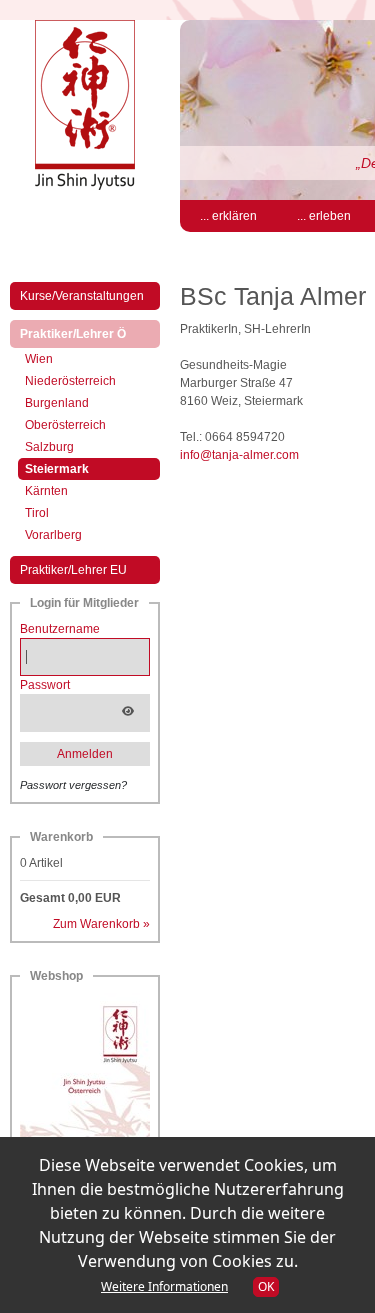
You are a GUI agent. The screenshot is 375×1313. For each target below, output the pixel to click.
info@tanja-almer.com (239, 455)
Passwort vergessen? (73, 785)
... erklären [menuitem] (228, 216)
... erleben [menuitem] (324, 216)
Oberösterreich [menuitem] (65, 425)
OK (266, 1286)
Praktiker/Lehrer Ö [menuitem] (90, 333)
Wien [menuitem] (39, 359)
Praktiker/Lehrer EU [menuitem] (73, 570)
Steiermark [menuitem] (74, 468)
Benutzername (60, 629)
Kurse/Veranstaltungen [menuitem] (82, 296)
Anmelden (85, 754)
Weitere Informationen (164, 1286)
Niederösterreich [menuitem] (70, 381)
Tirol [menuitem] (37, 513)
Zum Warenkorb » (101, 924)
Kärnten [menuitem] (46, 491)
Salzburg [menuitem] (49, 447)
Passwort (45, 685)
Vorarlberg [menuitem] (53, 535)
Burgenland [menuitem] (57, 403)
